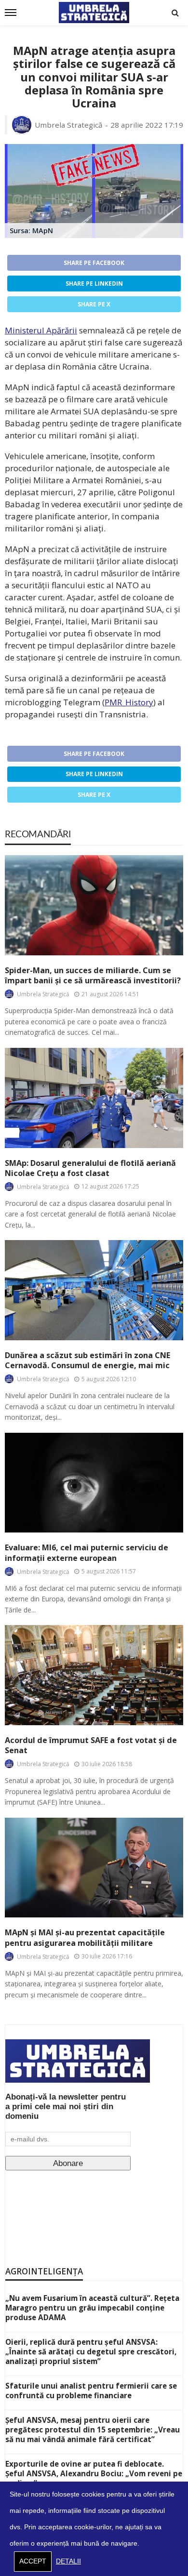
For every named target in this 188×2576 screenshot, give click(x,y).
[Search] (175, 13)
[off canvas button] (11, 13)
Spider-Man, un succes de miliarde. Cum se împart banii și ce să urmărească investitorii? (93, 976)
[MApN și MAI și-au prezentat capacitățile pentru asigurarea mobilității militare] (94, 1868)
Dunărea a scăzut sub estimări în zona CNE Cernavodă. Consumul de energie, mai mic (87, 1361)
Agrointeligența (44, 2271)
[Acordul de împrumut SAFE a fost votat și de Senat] (94, 1675)
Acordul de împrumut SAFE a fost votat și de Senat (91, 1745)
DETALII (68, 2561)
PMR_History (129, 702)
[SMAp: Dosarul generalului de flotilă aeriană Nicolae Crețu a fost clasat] (94, 1098)
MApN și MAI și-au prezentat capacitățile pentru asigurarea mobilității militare (85, 1938)
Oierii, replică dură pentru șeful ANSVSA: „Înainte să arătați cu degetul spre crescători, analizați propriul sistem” (91, 2351)
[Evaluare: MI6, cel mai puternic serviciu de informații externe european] (94, 1483)
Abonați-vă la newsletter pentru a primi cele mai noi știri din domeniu (66, 2107)
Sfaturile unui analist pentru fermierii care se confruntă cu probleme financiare (91, 2391)
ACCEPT (33, 2561)
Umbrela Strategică (69, 125)
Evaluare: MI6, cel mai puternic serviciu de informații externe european (87, 1553)
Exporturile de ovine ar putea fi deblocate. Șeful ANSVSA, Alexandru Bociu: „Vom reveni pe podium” (94, 2473)
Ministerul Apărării (41, 330)
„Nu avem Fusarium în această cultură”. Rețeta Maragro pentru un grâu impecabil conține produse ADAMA (92, 2308)
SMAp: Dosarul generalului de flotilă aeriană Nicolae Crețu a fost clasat (90, 1168)
